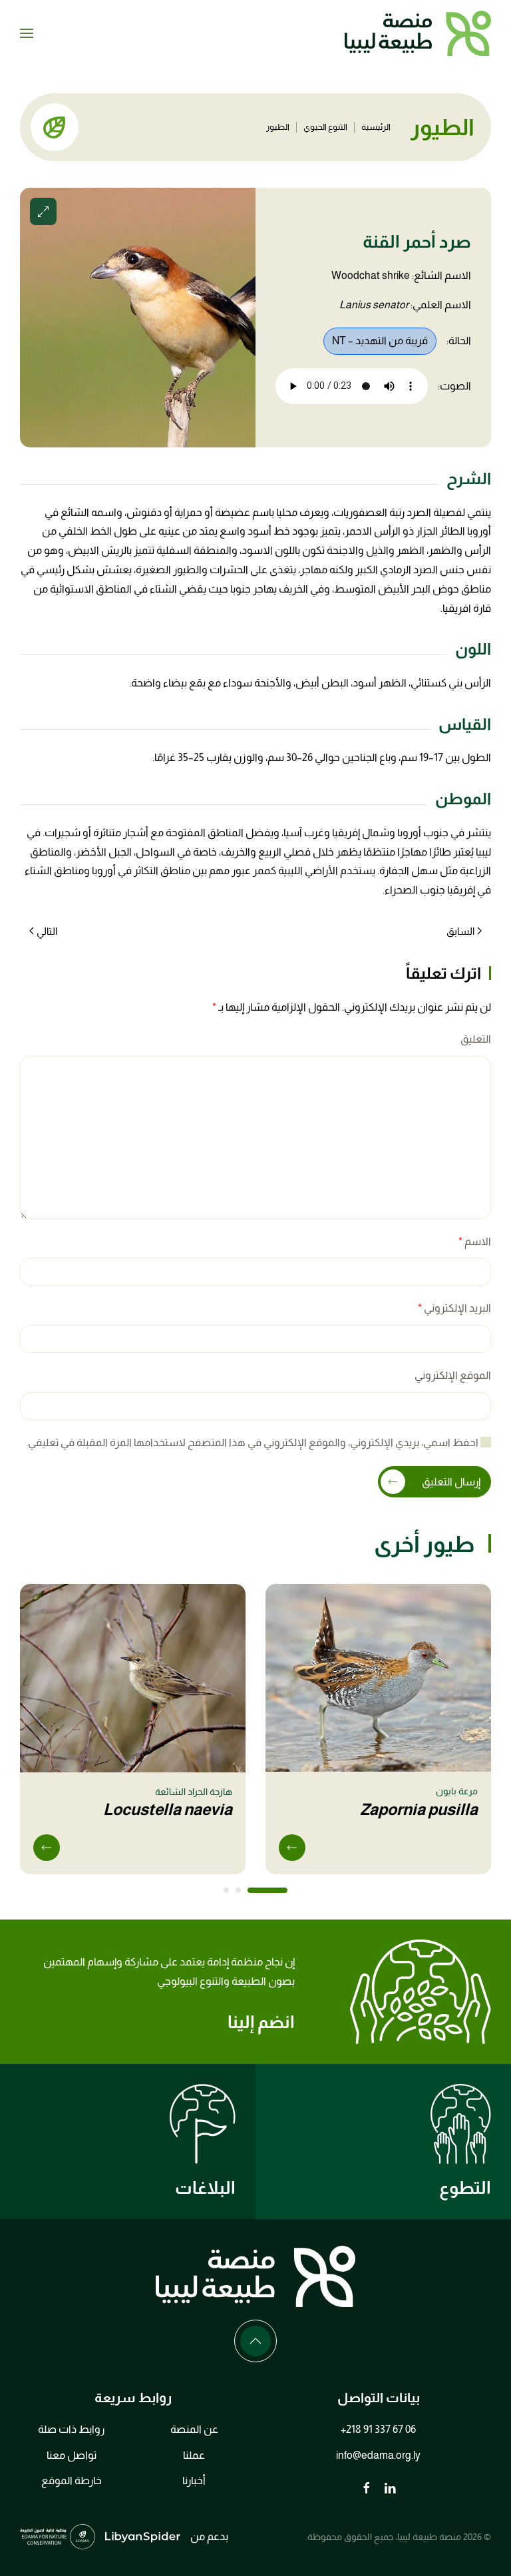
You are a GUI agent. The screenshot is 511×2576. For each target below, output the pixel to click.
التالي (47, 931)
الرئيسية (376, 127)
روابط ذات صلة (71, 2429)
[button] (27, 33)
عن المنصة (194, 2429)
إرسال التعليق (451, 1482)
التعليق (476, 1039)
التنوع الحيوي (325, 127)
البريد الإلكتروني (454, 1308)
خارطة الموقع (72, 2480)
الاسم (475, 1241)
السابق (460, 931)
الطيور (278, 127)
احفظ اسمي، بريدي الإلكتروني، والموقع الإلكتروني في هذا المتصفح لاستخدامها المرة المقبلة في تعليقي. (253, 1442)
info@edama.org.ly (378, 2455)
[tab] (267, 1890)
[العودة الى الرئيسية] (418, 33)
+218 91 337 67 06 (378, 2429)
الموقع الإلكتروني (453, 1375)
